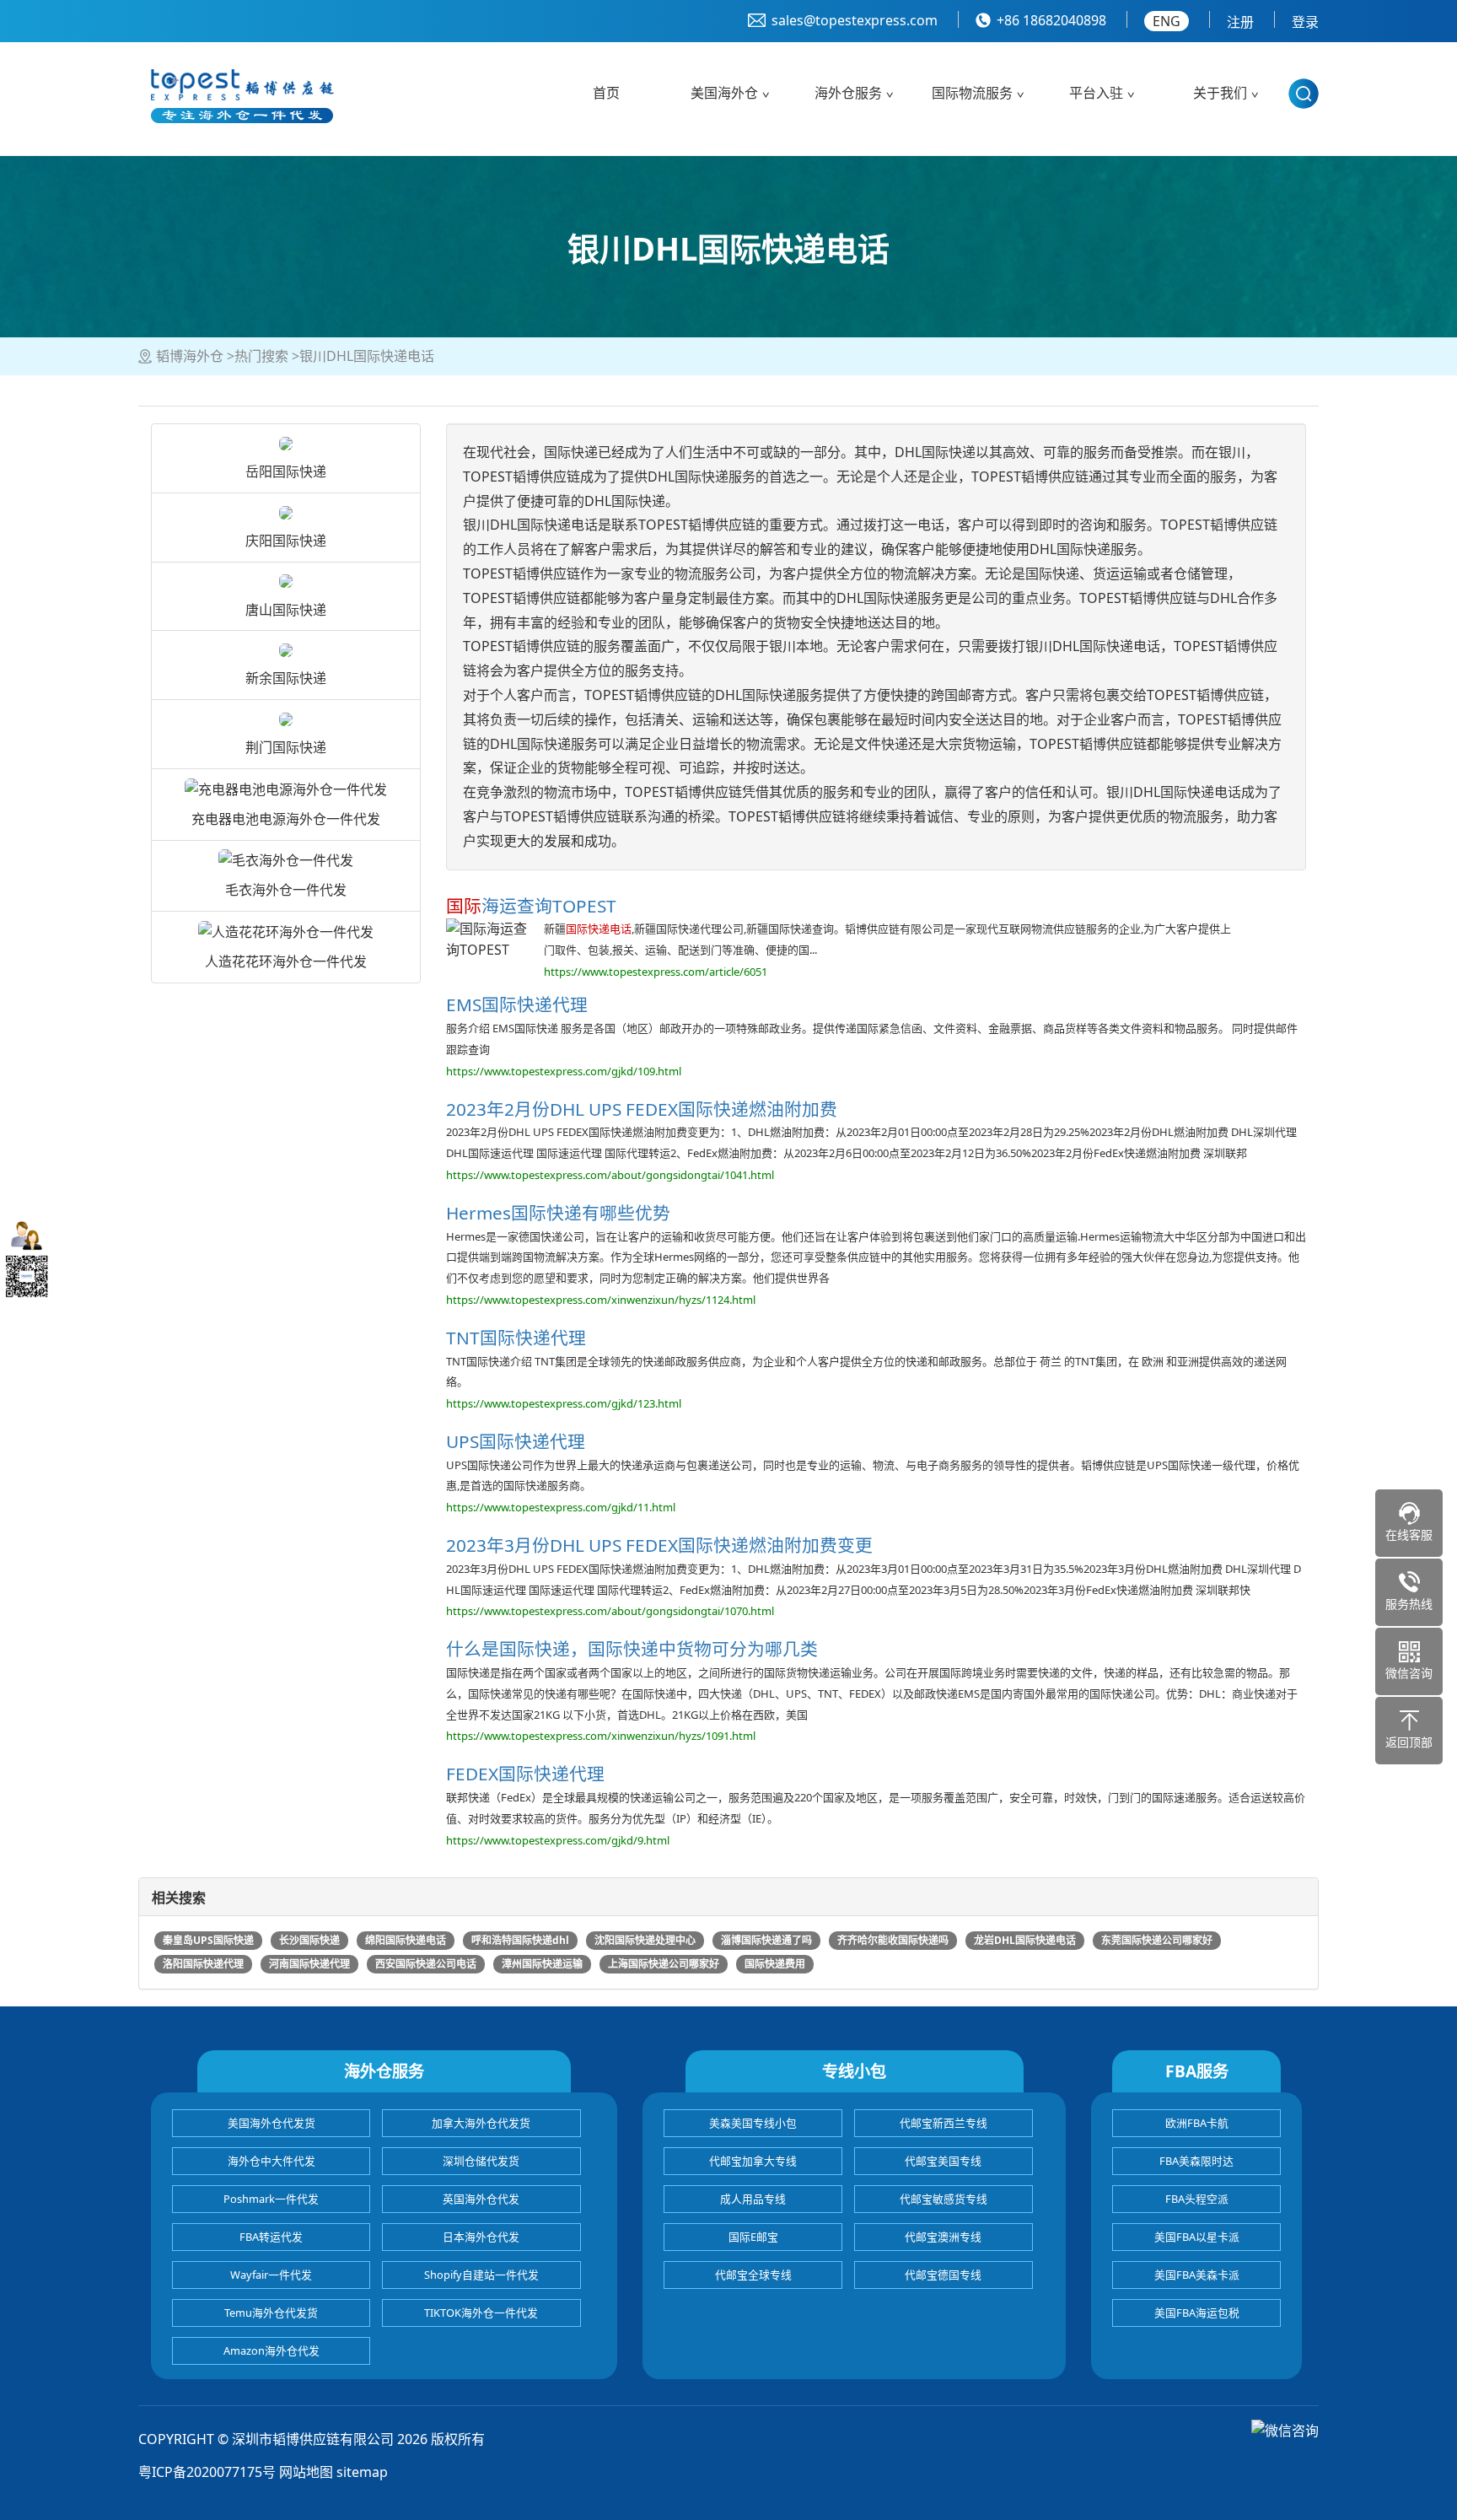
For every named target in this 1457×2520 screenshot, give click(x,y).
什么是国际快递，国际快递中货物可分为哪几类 (632, 1649)
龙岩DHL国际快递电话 (1025, 1940)
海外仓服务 (848, 93)
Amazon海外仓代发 (272, 2350)
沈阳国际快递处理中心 (645, 1940)
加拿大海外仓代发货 (481, 2123)
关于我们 (1220, 93)
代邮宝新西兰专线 (944, 2123)
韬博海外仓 (190, 356)
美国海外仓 (724, 93)
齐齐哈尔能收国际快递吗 (893, 1940)
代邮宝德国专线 (943, 2275)
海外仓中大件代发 (272, 2161)
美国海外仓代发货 (272, 2123)
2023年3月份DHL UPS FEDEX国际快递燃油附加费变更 (659, 1545)
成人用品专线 (753, 2199)
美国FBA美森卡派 (1197, 2275)
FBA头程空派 (1197, 2199)
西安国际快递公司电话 (426, 1964)
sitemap (362, 2472)
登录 (1305, 22)
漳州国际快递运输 (542, 1964)
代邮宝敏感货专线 (944, 2199)
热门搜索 (261, 356)
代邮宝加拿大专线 (753, 2161)
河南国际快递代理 (309, 1964)
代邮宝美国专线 (943, 2161)
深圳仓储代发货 (481, 2161)
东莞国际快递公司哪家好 (1157, 1940)
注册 (1240, 22)
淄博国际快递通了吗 (766, 1940)
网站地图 (306, 2472)
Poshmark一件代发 (271, 2199)
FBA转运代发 (271, 2237)
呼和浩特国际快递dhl (520, 1940)
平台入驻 (1096, 93)
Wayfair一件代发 (271, 2275)
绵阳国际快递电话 (406, 1940)
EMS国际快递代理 (517, 1004)
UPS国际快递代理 (516, 1441)
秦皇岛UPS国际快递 (208, 1940)
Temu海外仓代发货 (271, 2313)
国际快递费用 (775, 1964)
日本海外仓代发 (481, 2237)
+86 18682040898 (1051, 20)
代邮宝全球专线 (753, 2275)
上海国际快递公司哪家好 (664, 1964)
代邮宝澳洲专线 (943, 2237)
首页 (606, 93)
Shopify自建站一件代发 (481, 2275)
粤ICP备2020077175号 (207, 2472)
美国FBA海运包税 (1197, 2313)
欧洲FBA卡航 (1197, 2123)
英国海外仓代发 (481, 2199)
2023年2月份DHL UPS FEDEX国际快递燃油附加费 (642, 1109)
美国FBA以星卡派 (1197, 2237)
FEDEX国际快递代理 (525, 1774)
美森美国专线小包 (753, 2123)
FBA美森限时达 (1196, 2161)
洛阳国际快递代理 (203, 1964)
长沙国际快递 (309, 1940)
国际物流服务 (972, 93)
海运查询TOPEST (531, 906)
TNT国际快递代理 (516, 1338)
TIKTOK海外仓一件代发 (481, 2313)
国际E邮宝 (753, 2237)
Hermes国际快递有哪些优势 (558, 1213)
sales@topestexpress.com (855, 20)
